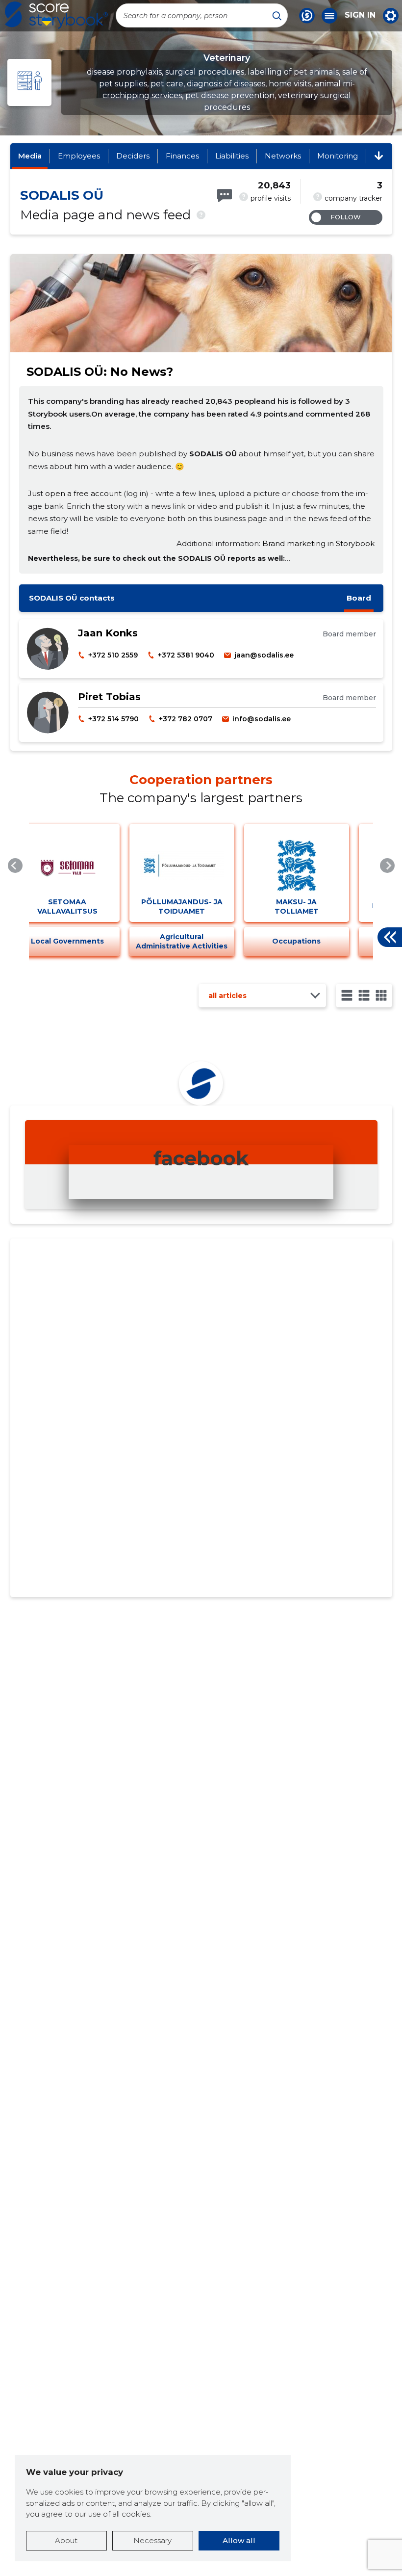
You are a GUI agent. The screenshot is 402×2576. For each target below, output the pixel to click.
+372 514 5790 (113, 719)
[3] (364, 995)
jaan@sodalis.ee (264, 655)
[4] (381, 995)
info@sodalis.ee (262, 719)
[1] (347, 995)
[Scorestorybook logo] (56, 15)
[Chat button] (307, 16)
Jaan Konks (108, 633)
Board (359, 598)
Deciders (133, 156)
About (66, 2540)
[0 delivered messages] (225, 196)
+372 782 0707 (186, 719)
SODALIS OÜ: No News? (100, 372)
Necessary (152, 2540)
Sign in (360, 15)
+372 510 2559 (113, 655)
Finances (182, 156)
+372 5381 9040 (186, 655)
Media (30, 156)
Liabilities (232, 156)
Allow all (239, 2540)
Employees (79, 156)
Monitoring (338, 156)
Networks (283, 156)
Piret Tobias (109, 697)
